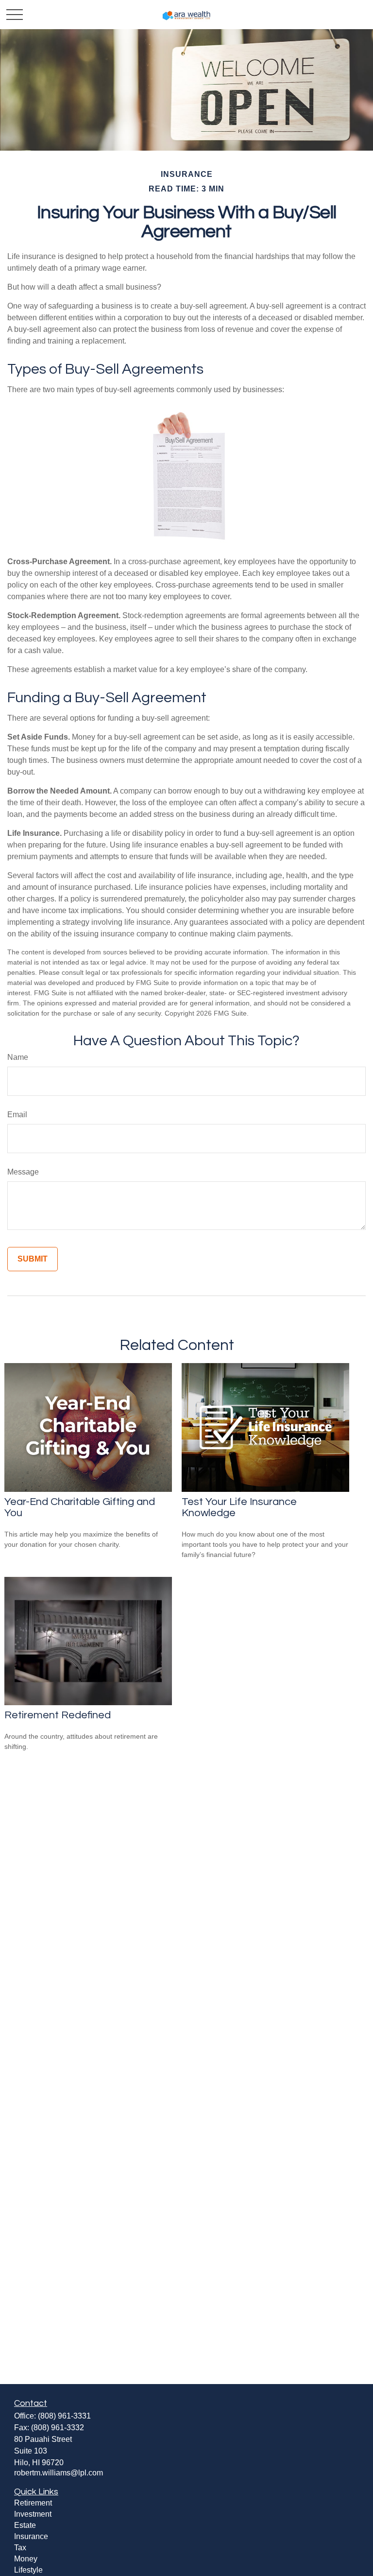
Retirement (33, 2503)
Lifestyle (28, 2570)
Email (17, 1115)
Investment (33, 2514)
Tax (20, 2548)
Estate (25, 2525)
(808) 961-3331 (64, 2416)
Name (18, 1057)
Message (23, 1172)
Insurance (31, 2536)
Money (26, 2559)
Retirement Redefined (58, 1715)
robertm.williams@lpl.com (59, 2473)
